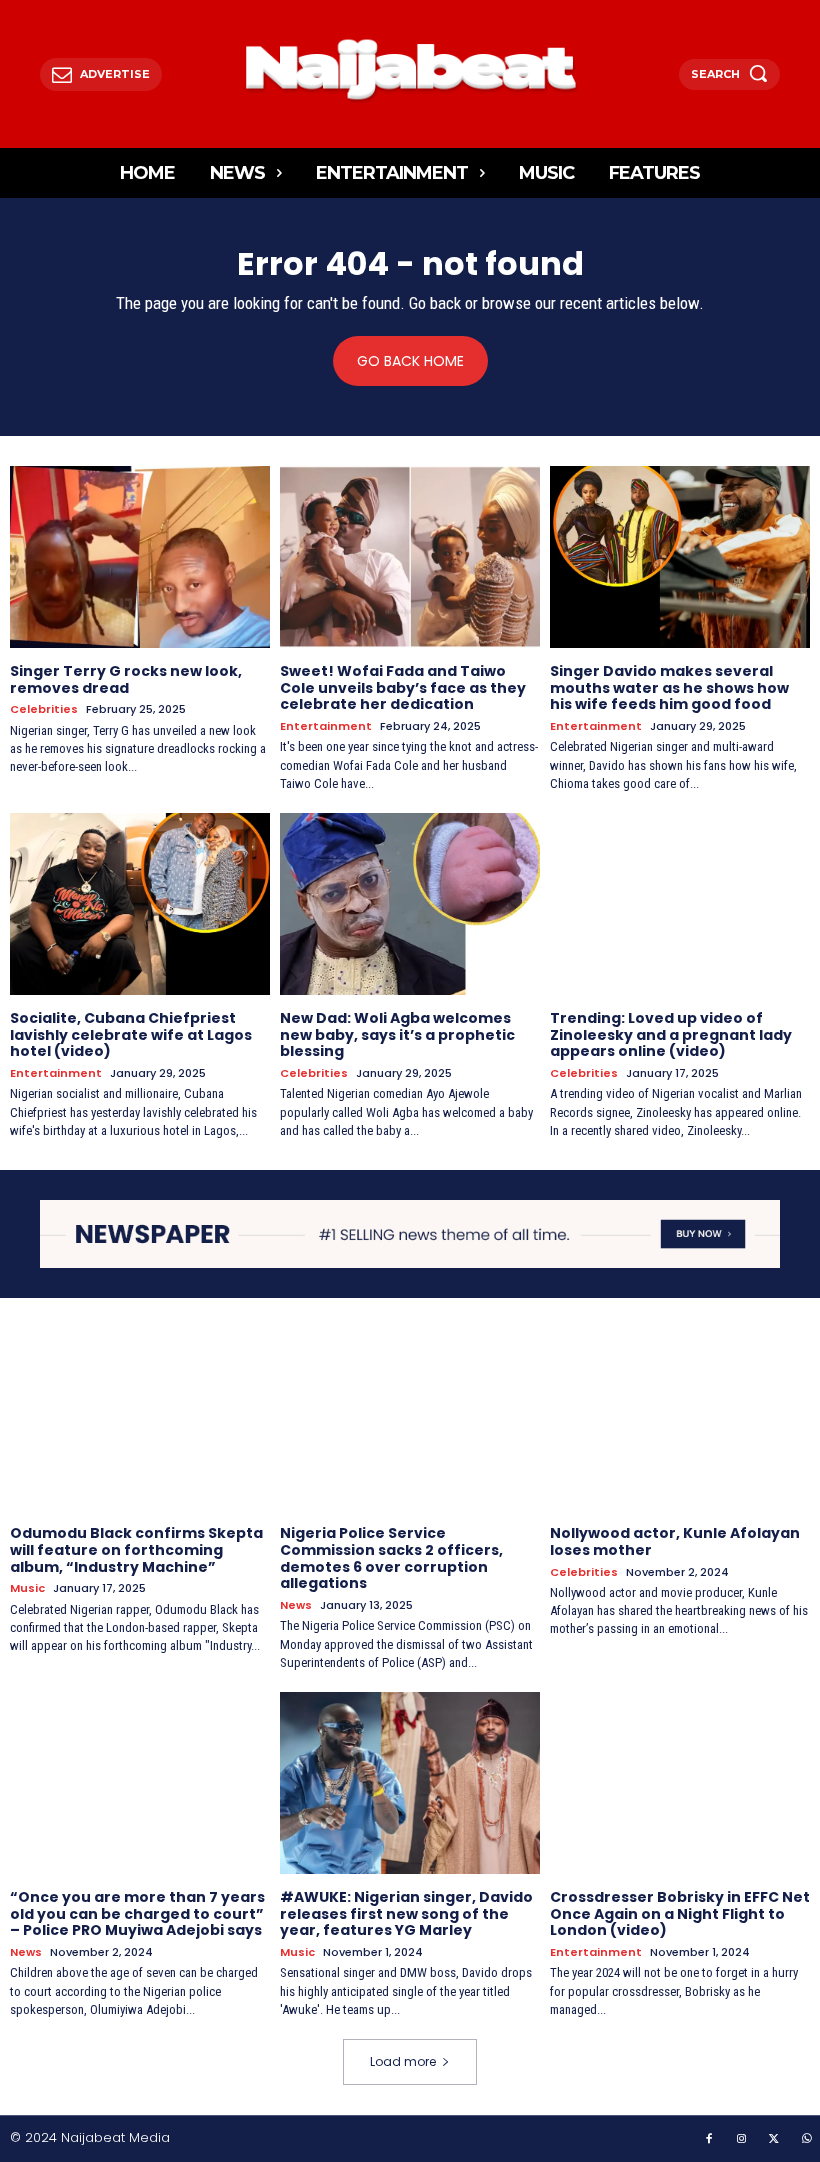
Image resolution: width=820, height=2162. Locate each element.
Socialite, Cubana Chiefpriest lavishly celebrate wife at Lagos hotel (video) (131, 1035)
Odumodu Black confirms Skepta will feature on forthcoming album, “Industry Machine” (136, 1550)
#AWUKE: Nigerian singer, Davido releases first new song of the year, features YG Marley (406, 1914)
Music (27, 1588)
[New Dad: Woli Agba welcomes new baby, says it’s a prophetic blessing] (410, 904)
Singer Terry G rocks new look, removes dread (126, 679)
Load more (403, 2061)
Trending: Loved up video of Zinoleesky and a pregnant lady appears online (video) (671, 1035)
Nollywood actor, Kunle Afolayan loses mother (675, 1541)
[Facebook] (709, 2140)
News (296, 1605)
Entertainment (326, 726)
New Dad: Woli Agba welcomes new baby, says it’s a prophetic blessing (397, 1035)
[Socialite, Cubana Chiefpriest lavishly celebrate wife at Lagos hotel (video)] (140, 904)
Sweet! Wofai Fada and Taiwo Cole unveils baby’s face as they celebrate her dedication (403, 688)
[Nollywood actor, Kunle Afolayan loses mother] (680, 1419)
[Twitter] (774, 2140)
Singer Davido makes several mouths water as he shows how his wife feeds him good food (669, 688)
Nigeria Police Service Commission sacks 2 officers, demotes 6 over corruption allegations (391, 1558)
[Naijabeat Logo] (410, 69)
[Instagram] (742, 2140)
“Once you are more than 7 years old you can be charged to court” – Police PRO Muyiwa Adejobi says (137, 1914)
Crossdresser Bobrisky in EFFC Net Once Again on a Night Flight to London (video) (680, 1914)
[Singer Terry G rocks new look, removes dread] (140, 557)
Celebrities (44, 709)
